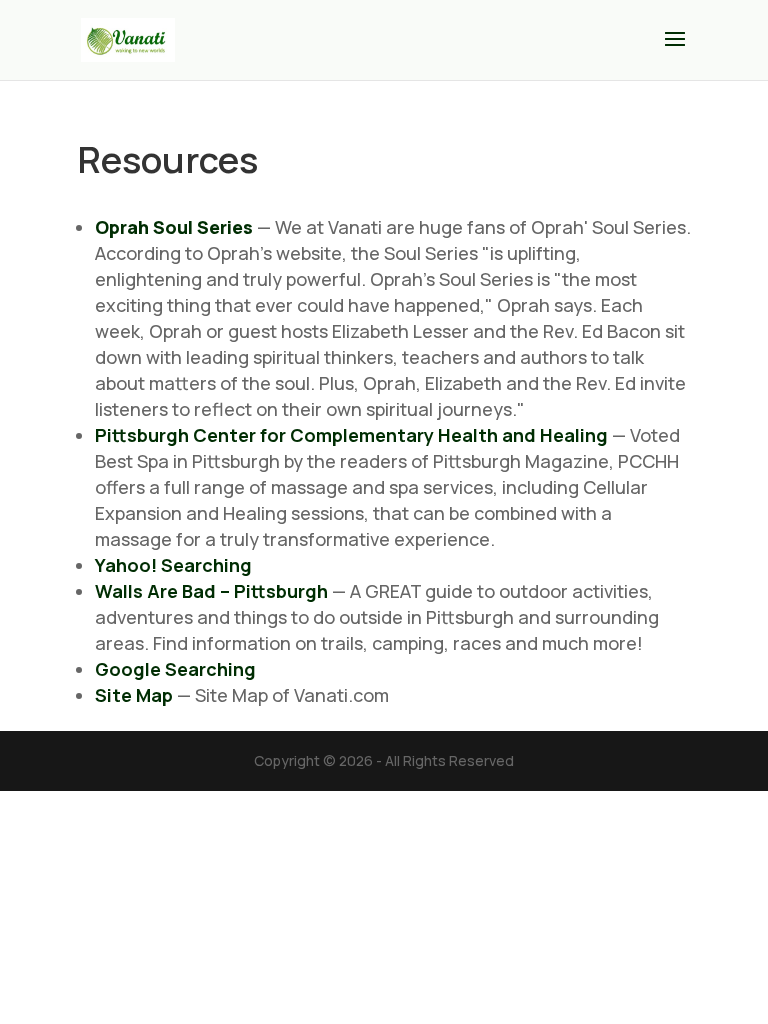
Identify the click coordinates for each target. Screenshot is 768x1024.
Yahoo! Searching (173, 565)
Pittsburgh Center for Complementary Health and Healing (351, 435)
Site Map (134, 695)
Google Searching (175, 669)
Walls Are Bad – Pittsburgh (211, 591)
